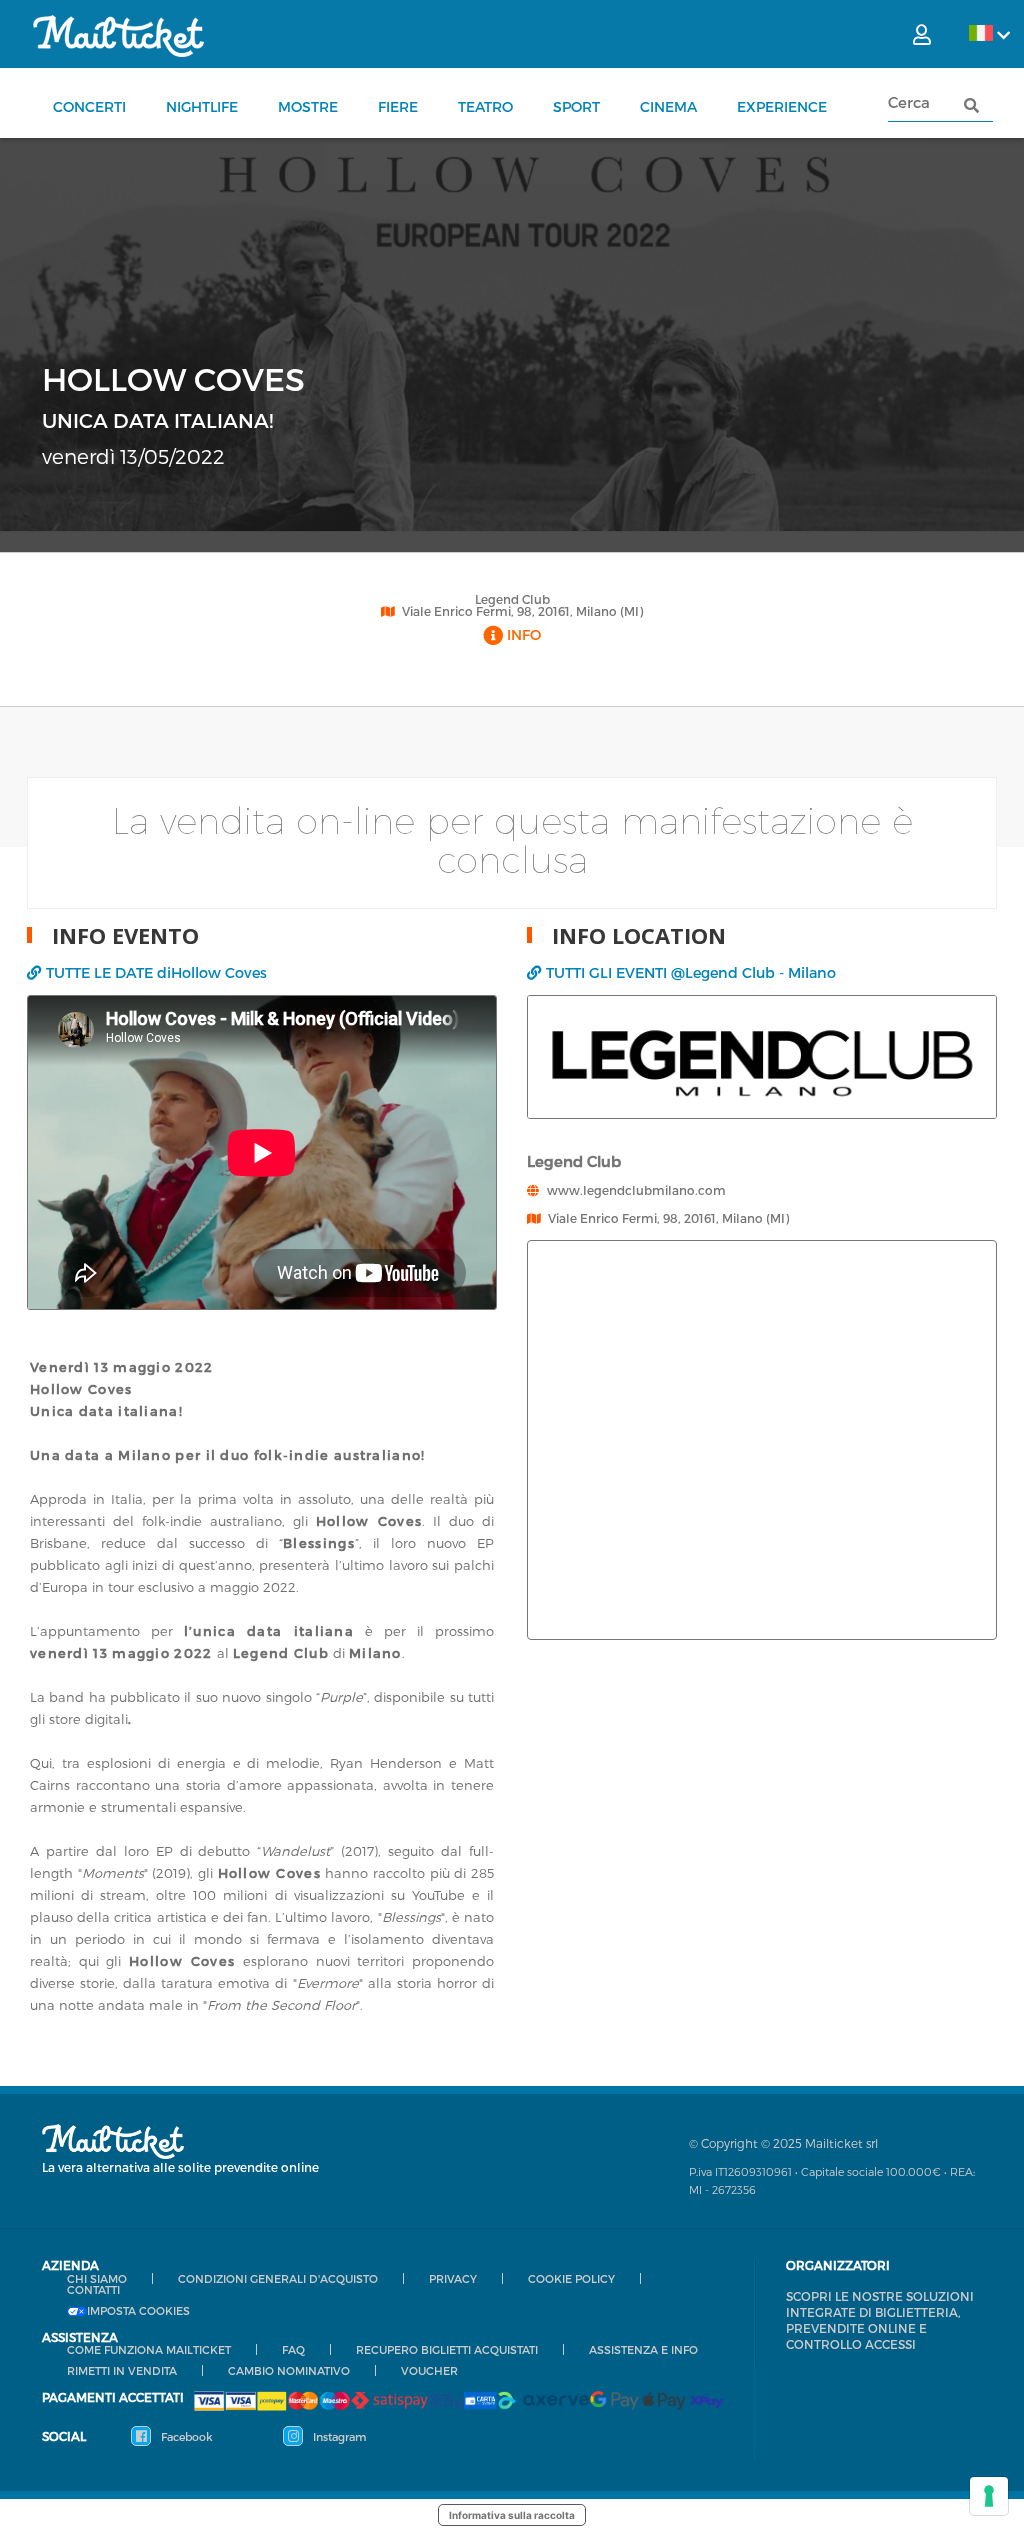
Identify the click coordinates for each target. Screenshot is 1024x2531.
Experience (782, 106)
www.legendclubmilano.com (636, 1190)
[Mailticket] (118, 36)
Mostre (308, 106)
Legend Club (512, 599)
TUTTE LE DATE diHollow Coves (156, 972)
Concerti (89, 106)
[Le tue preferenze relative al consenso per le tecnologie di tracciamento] (989, 2496)
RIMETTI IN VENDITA (122, 2370)
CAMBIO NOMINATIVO (289, 2370)
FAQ (293, 2349)
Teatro (485, 106)
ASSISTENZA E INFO (643, 2349)
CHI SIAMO (97, 2278)
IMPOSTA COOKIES (138, 2311)
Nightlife (202, 106)
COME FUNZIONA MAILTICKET (149, 2349)
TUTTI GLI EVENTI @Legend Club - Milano (691, 972)
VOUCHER (429, 2370)
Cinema (668, 106)
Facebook (185, 2436)
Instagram (338, 2436)
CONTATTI (93, 2289)
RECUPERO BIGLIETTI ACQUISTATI (447, 2349)
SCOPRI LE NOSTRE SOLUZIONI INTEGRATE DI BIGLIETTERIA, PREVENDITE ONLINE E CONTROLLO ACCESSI (880, 2320)
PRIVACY (453, 2278)
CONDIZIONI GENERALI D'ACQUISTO (278, 2278)
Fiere (398, 106)
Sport (576, 106)
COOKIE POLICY (571, 2278)
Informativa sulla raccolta (512, 2515)
